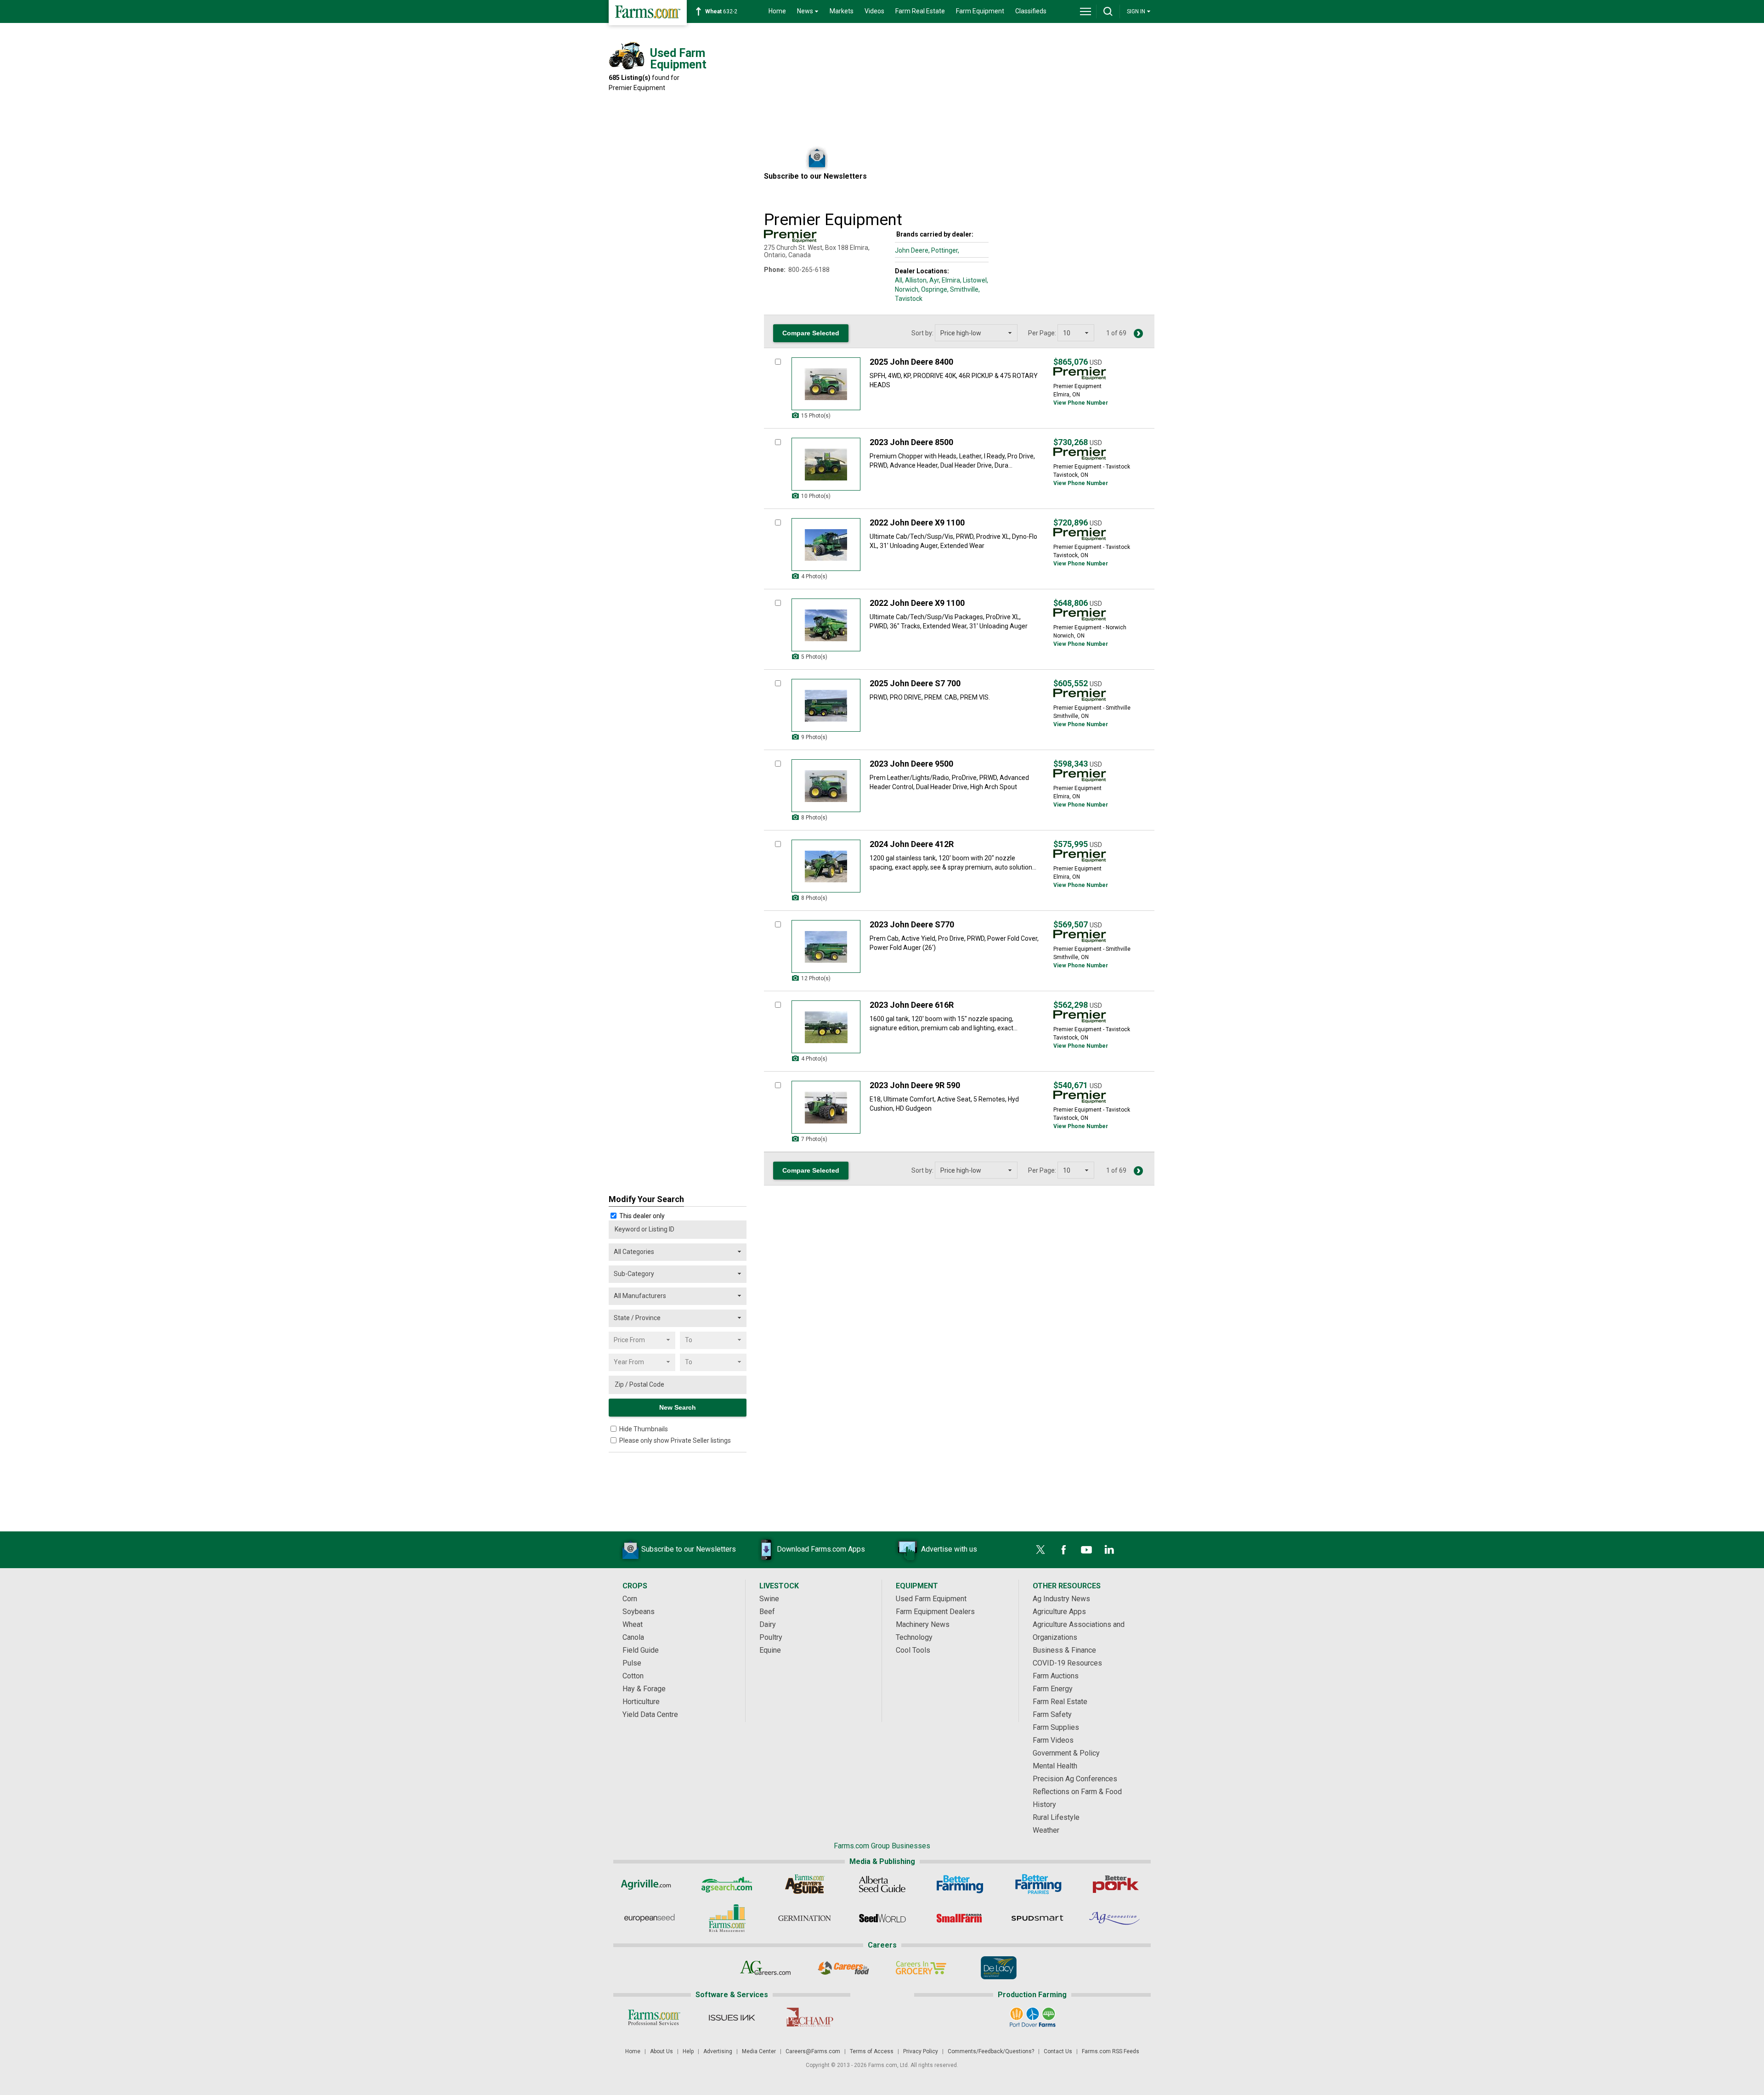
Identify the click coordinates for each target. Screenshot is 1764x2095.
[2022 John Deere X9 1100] (826, 545)
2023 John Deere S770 (912, 924)
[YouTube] (1086, 1550)
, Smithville (963, 289)
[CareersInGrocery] (921, 1968)
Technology (914, 1637)
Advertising (718, 2051)
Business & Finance (1064, 1650)
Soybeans (639, 1612)
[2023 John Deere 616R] (826, 1027)
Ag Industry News (1061, 1599)
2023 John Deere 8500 (911, 442)
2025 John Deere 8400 (911, 362)
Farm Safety (1052, 1714)
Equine (770, 1650)
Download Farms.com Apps (821, 1549)
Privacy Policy (921, 2051)
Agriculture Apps (1059, 1612)
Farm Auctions (1056, 1676)
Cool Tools (913, 1650)
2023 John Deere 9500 (911, 764)
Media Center (759, 2051)
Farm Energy (1053, 1689)
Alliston (916, 280)
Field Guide (641, 1650)
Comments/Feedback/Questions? (991, 2051)
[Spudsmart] (1037, 1918)
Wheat (633, 1624)
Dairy (768, 1624)
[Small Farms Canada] (960, 1918)
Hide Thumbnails (644, 1429)
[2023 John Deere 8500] (826, 464)
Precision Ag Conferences (1075, 1779)
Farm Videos (1053, 1740)
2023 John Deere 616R (912, 1005)
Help (688, 2051)
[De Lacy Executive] (998, 1968)
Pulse (632, 1663)
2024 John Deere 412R (912, 844)
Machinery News (923, 1624)
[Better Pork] (1115, 1884)
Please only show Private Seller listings (675, 1440)
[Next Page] (1138, 333)
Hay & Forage (644, 1689)
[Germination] (805, 1918)
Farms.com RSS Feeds (1111, 2051)
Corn (630, 1599)
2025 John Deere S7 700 (915, 683)
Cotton (633, 1676)
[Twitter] (1040, 1550)
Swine (769, 1599)
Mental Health (1055, 1766)
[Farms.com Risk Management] (727, 1918)
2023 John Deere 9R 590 (915, 1085)
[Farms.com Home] (648, 13)
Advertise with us (949, 1549)
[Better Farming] (960, 1884)
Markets (842, 11)
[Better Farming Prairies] (1037, 1884)
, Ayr (933, 280)
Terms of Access (872, 2051)
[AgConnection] (1115, 1918)
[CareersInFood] (843, 1968)
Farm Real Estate (920, 11)
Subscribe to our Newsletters (689, 1549)
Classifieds (1031, 11)
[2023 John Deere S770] (826, 946)
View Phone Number (1081, 403)
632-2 (721, 11)
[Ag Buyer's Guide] (805, 1884)
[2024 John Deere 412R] (826, 866)
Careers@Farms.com (813, 2051)
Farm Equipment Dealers (935, 1612)
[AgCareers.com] (766, 1968)
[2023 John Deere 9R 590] (826, 1107)
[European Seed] (649, 1918)
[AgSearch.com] (727, 1884)
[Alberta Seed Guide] (882, 1884)
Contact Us (1058, 2051)
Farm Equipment (980, 11)
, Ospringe (933, 289)
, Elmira (950, 280)
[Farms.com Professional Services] (654, 2017)
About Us (661, 2051)
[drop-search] (1108, 11)
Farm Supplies (1056, 1727)
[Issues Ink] (732, 2017)
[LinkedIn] (1109, 1550)
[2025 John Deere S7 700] (826, 705)
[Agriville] (649, 1884)
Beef (767, 1612)
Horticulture (641, 1702)
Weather (1046, 1830)
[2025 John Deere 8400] (826, 384)
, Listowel (973, 280)
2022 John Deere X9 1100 (917, 522)
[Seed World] (882, 1918)
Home (777, 11)
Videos (874, 11)
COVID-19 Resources (1067, 1663)
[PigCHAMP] (809, 2017)
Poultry (771, 1637)
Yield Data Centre (650, 1714)
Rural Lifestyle (1056, 1817)
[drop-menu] (1086, 11)
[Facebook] (1063, 1550)
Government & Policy (1066, 1753)
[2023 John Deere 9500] (826, 786)
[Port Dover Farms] (1032, 2017)
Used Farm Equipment (931, 1599)
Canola (633, 1637)
